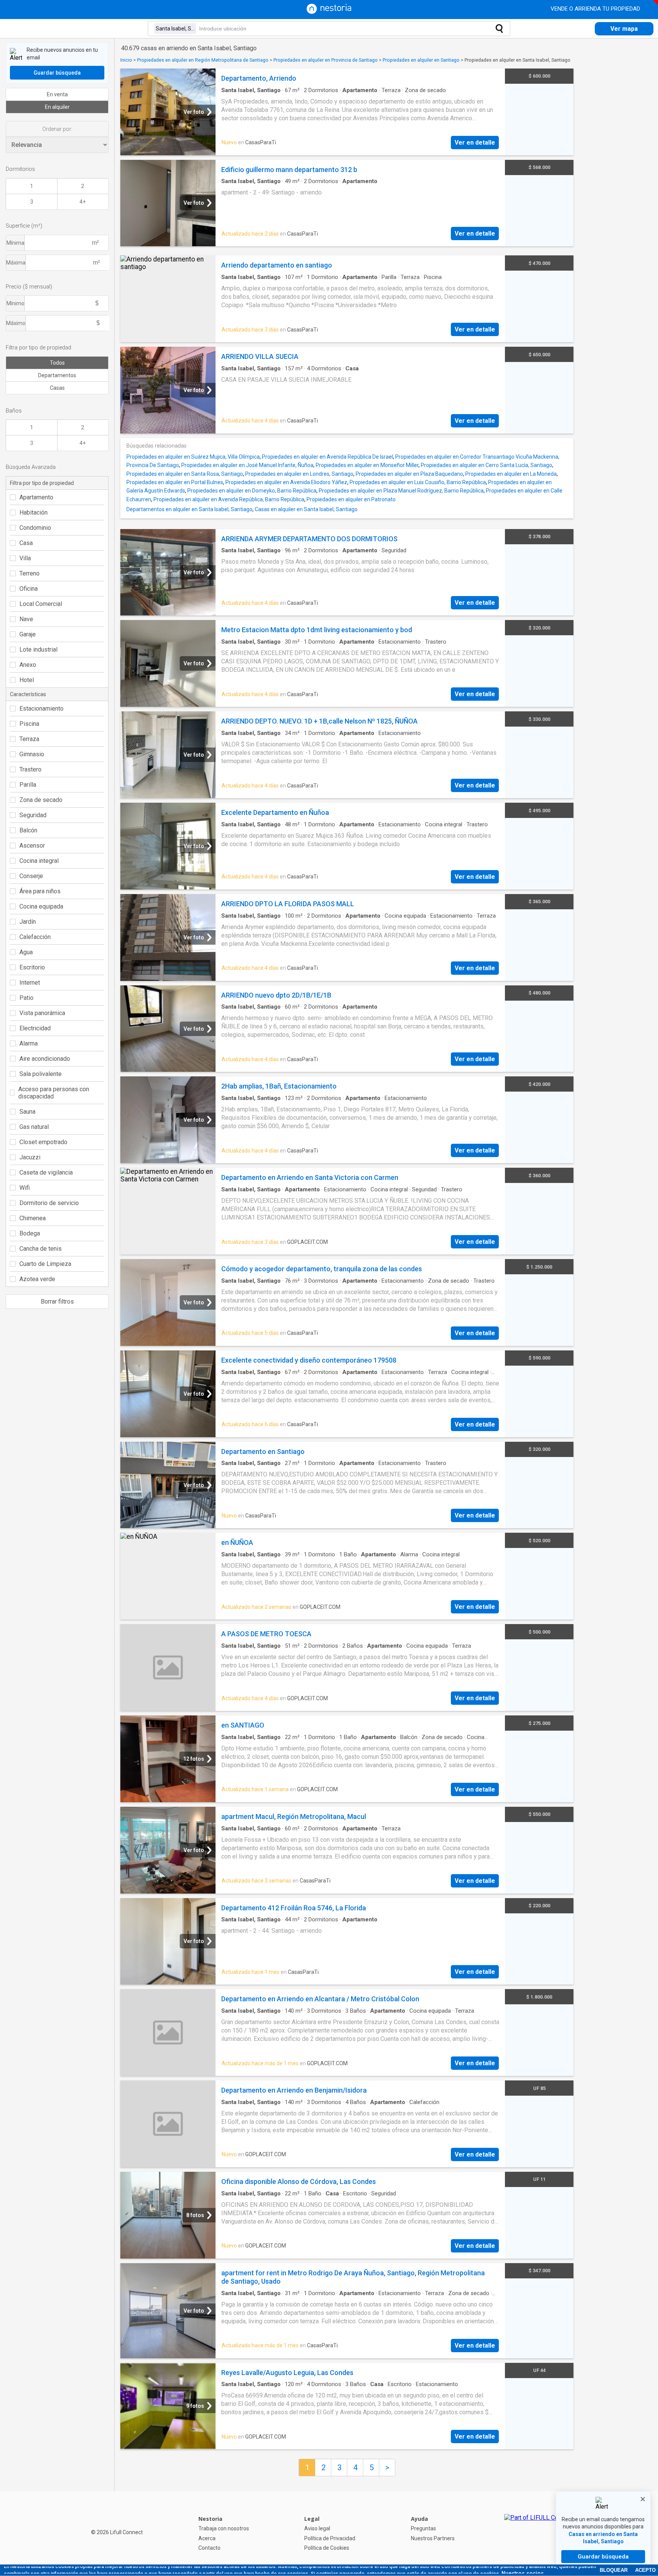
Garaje (28, 634)
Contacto (209, 2548)
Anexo (28, 665)
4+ (83, 202)
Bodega (30, 1233)
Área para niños (40, 891)
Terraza (29, 739)
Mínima (15, 243)
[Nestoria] (329, 12)
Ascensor (32, 846)
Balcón (28, 830)
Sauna (27, 1112)
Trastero (30, 769)
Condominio (35, 528)
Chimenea (33, 1218)
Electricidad (35, 1028)
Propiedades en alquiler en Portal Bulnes (175, 482)
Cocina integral (39, 861)
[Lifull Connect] (538, 2533)
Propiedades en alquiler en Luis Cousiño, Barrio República (418, 482)
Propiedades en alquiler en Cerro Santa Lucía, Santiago (486, 465)
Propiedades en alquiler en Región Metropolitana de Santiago (203, 60)
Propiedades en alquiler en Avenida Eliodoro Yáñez (286, 482)
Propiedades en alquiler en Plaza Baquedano (409, 474)
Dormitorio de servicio (49, 1203)
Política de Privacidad (330, 2538)
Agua (26, 952)
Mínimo (15, 303)
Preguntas (423, 2528)
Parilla (28, 785)
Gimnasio (32, 754)
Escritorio (32, 967)
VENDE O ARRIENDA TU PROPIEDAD (596, 9)
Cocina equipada (41, 906)
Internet (30, 983)
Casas (57, 388)
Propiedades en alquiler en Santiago (421, 60)
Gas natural (34, 1127)
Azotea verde (37, 1279)
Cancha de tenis (41, 1249)
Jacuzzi (30, 1157)
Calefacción (35, 937)
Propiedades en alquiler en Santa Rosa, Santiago (185, 474)
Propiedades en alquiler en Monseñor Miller (367, 465)
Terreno (30, 573)
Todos (57, 363)
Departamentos (57, 375)
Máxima (16, 263)
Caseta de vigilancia (46, 1172)
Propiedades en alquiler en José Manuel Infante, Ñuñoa (247, 465)
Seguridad (33, 815)
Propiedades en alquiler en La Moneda (511, 474)
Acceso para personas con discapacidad (54, 1093)
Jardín (28, 922)
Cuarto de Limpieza (45, 1264)
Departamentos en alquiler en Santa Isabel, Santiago (189, 509)
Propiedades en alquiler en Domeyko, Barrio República (252, 491)
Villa (25, 558)
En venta (57, 94)
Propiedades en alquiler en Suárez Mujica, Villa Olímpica (193, 457)
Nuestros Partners (433, 2538)
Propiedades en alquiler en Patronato (351, 499)
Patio (26, 998)
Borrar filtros (57, 1302)
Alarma (29, 1043)
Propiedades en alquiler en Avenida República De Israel (327, 457)
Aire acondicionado (45, 1059)
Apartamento (36, 497)
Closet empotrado (43, 1142)
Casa (26, 543)
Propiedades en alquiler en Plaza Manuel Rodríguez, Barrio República (401, 491)
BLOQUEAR (614, 2570)
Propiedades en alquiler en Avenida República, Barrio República (229, 499)
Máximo (16, 323)
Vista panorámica (42, 1013)
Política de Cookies (327, 2548)
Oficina (29, 589)
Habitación (34, 512)
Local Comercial (41, 604)
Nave (26, 619)
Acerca (207, 2538)
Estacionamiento (42, 709)
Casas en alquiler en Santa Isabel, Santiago (306, 509)
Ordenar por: (57, 129)
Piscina (29, 724)
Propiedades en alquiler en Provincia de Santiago (326, 60)
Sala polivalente (41, 1074)
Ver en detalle (475, 143)
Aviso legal (317, 2528)
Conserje (31, 876)
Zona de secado (41, 800)
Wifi (25, 1188)
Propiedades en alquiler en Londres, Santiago (299, 474)
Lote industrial (38, 650)
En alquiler (57, 107)
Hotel (27, 680)
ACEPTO (645, 2570)
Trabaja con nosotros (224, 2528)
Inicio (126, 60)
